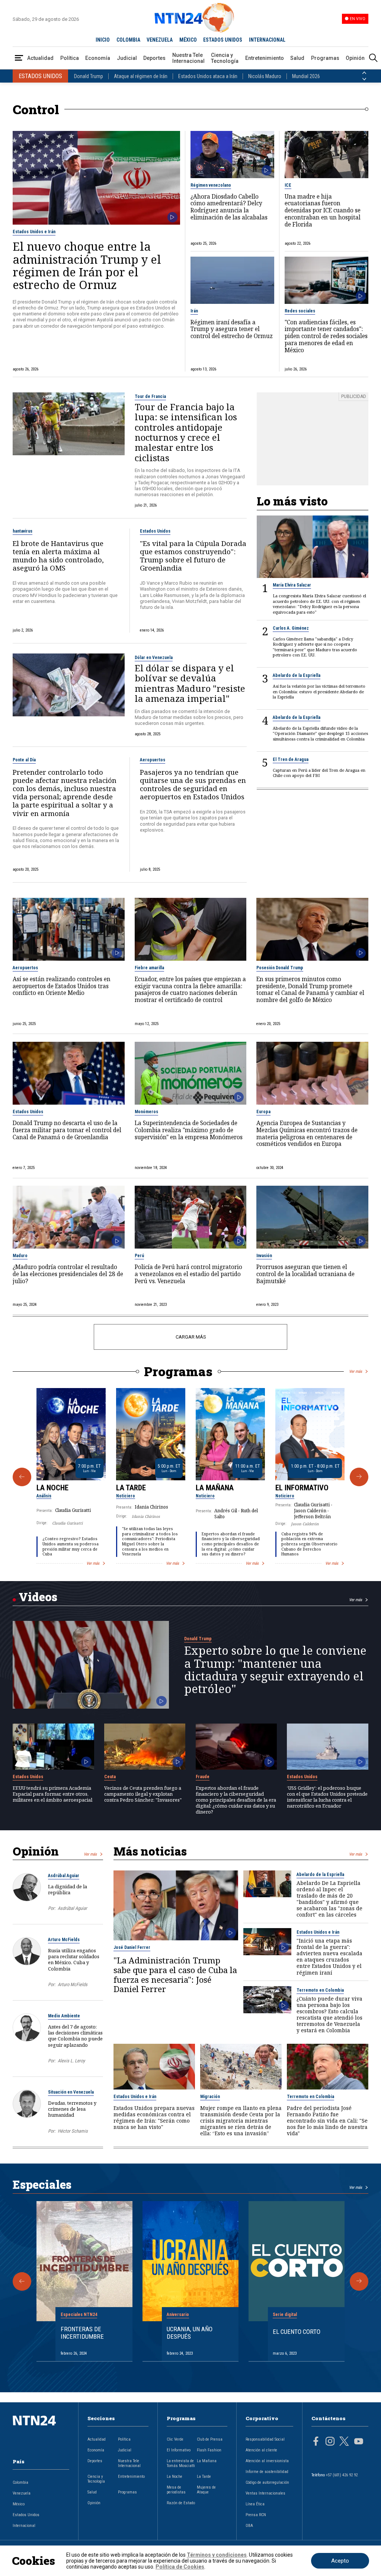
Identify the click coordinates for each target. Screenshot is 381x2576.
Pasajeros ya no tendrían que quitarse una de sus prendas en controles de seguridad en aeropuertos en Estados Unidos (193, 785)
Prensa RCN (256, 2515)
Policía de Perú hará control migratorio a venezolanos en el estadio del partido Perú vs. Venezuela (188, 1274)
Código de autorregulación (267, 2482)
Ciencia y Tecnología (225, 58)
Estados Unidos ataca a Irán (208, 76)
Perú (139, 1256)
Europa (263, 1112)
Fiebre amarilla (149, 968)
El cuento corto (297, 2332)
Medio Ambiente (64, 2016)
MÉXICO (188, 40)
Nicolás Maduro (265, 76)
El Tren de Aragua (291, 759)
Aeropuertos (153, 760)
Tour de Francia (150, 396)
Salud (297, 58)
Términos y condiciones (217, 2555)
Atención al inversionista (267, 2461)
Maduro (20, 1256)
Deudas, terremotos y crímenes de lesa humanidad (72, 2109)
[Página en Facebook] (316, 2442)
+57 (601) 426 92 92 (342, 2475)
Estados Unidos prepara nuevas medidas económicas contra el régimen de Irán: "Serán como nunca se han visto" (154, 2117)
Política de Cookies (180, 2567)
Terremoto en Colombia (320, 1990)
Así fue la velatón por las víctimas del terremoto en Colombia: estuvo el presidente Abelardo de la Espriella (319, 692)
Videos (38, 1597)
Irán (194, 311)
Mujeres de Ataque (206, 2490)
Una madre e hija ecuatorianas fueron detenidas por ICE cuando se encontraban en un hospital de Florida (323, 211)
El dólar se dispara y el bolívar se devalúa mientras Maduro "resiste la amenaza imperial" (190, 683)
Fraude (203, 1777)
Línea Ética (255, 2504)
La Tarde (131, 1488)
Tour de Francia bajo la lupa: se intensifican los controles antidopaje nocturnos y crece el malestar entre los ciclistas (186, 432)
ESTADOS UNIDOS (223, 40)
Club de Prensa (210, 2439)
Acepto (340, 2561)
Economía (98, 58)
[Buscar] (373, 58)
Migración (210, 2097)
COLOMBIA (128, 40)
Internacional (24, 2526)
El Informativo (302, 1488)
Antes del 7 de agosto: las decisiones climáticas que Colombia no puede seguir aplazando (75, 2036)
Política (70, 58)
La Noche (52, 1488)
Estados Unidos (155, 531)
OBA (249, 2526)
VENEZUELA (160, 40)
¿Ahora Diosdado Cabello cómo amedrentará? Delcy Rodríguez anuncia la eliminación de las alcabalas (229, 207)
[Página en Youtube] (359, 2442)
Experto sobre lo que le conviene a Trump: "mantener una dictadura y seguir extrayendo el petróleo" (275, 1669)
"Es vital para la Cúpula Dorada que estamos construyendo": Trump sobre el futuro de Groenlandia (193, 556)
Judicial (127, 58)
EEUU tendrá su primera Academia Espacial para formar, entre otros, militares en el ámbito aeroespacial (52, 1794)
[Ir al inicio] (41, 2432)
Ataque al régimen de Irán (141, 76)
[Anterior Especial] (22, 2281)
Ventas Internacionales (265, 2493)
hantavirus (23, 531)
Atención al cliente (261, 2450)
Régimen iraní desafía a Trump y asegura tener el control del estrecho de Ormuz (232, 330)
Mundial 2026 (306, 76)
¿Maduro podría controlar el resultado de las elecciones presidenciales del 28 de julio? (68, 1274)
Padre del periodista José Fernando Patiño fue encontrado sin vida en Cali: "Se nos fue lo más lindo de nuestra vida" (327, 2121)
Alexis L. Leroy (71, 2061)
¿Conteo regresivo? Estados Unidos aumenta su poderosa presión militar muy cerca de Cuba (71, 1546)
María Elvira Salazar (292, 585)
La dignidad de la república (68, 1889)
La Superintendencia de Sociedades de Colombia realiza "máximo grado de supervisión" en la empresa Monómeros (189, 1130)
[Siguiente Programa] (359, 1477)
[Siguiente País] (364, 79)
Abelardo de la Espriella (297, 675)
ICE (288, 185)
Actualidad (40, 58)
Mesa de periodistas (176, 2490)
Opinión (355, 58)
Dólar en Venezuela (154, 658)
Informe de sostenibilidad (267, 2472)
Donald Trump (89, 76)
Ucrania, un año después (190, 2333)
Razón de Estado (181, 2503)
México (19, 2504)
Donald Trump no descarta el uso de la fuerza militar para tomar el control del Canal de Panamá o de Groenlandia (67, 1130)
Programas (325, 58)
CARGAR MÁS (191, 1337)
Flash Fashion (209, 2450)
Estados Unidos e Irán (34, 232)
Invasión (264, 1256)
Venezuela (22, 2493)
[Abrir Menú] (19, 58)
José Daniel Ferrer (132, 1947)
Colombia (20, 2482)
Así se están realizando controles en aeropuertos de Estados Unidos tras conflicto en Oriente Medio (62, 986)
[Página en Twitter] (344, 2442)
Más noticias (150, 1851)
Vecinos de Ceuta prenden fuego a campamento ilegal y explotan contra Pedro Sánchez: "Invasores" (143, 1794)
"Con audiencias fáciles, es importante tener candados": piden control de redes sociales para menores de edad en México (326, 337)
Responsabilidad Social (265, 2439)
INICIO (103, 40)
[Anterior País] (364, 73)
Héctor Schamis (73, 2131)
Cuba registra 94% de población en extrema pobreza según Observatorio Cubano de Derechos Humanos (309, 1544)
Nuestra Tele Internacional (188, 58)
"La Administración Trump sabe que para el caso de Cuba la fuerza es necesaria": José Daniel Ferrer (175, 1975)
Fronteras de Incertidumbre (82, 2333)
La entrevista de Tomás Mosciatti (181, 2463)
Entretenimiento (265, 58)
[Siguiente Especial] (359, 2281)
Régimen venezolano (211, 185)
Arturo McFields (64, 1940)
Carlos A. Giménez (291, 628)
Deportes (154, 58)
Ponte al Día (24, 760)
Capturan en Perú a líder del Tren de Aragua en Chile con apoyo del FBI (319, 773)
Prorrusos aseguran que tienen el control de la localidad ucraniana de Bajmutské (305, 1274)
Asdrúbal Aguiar (64, 1876)
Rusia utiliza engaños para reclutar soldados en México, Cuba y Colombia (74, 1960)
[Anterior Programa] (22, 1477)
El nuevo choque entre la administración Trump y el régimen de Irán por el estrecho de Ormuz (87, 265)
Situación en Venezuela (71, 2092)
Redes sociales (300, 311)
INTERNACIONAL (267, 40)
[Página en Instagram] (330, 2442)
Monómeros (146, 1112)
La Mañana (215, 1488)
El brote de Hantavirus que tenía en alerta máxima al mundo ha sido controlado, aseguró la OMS (58, 556)
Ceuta (110, 1777)
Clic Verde (175, 2439)
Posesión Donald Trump (280, 968)
